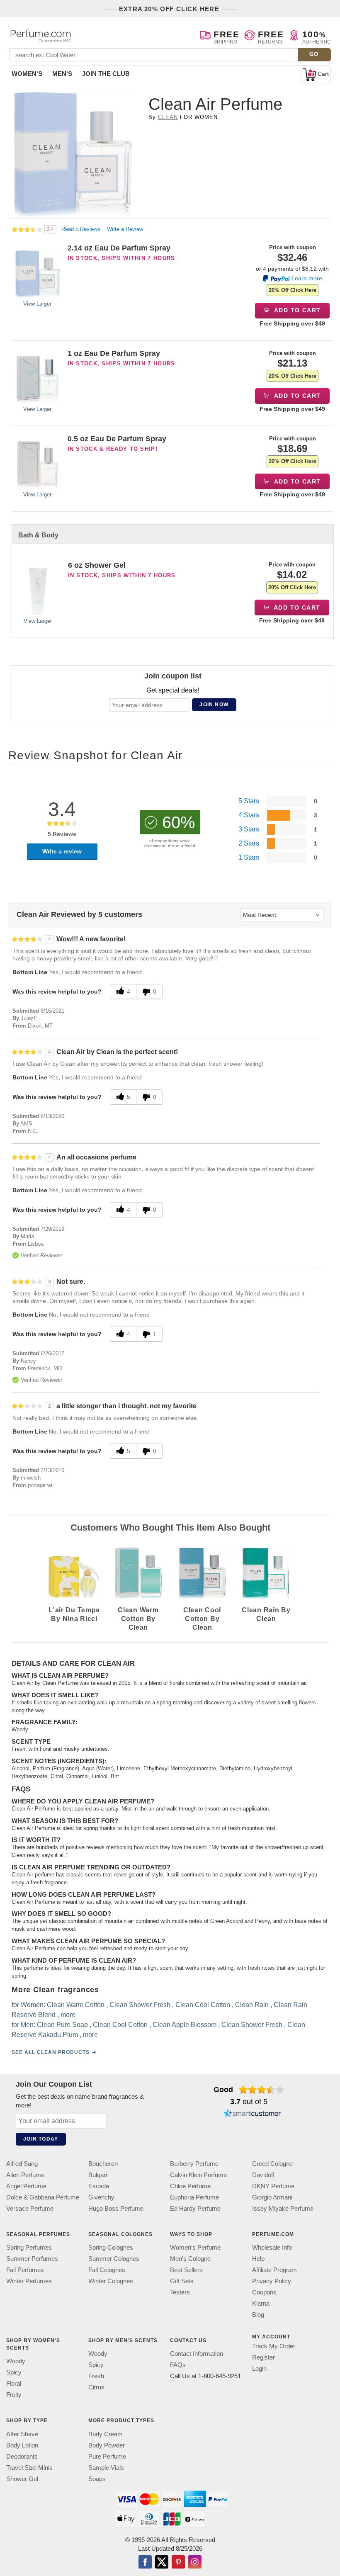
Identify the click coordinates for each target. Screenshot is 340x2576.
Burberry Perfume (194, 2164)
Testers (180, 2292)
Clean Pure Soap (62, 2025)
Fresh (96, 2376)
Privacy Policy (272, 2281)
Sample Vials (106, 2467)
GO (314, 54)
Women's (27, 74)
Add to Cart (297, 310)
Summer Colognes (114, 2259)
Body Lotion (22, 2445)
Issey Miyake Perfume (283, 2208)
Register (263, 2357)
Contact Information (197, 2354)
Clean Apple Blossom (185, 2025)
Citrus (96, 2387)
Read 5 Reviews (82, 229)
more (68, 2015)
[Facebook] (145, 2562)
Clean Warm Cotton (76, 2005)
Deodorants (22, 2456)
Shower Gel (22, 2478)
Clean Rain (252, 2005)
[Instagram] (195, 2562)
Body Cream (106, 2434)
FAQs (178, 2365)
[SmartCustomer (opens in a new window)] (252, 2114)
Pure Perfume (107, 2456)
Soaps (97, 2478)
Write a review (62, 851)
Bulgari (98, 2175)
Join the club (106, 74)
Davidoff (263, 2175)
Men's (62, 74)
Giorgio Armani (272, 2197)
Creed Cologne (272, 2164)
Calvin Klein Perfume (198, 2175)
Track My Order (274, 2346)
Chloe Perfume (190, 2186)
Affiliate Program (274, 2270)
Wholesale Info (272, 2247)
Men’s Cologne (190, 2259)
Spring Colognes (111, 2247)
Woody (16, 2361)
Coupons (264, 2292)
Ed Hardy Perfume (195, 2208)
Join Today (41, 2139)
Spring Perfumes (29, 2247)
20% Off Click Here (293, 290)
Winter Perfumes (29, 2281)
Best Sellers (186, 2270)
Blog (258, 2315)
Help (258, 2259)
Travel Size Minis (29, 2467)
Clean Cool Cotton (203, 2005)
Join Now (214, 705)
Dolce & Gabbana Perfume (43, 2197)
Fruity (14, 2395)
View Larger (37, 304)
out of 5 (249, 2102)
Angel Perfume (26, 2186)
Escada (99, 2186)
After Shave (22, 2434)
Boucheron (103, 2164)
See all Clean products (51, 2053)
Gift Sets (182, 2281)
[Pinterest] (178, 2562)
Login (259, 2368)
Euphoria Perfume (194, 2197)
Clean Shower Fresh (140, 2005)
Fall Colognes (107, 2270)
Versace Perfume (30, 2208)
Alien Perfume (25, 2175)
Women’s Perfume (195, 2247)
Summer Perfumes (32, 2259)
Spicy (14, 2372)
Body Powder (107, 2445)
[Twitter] (162, 2562)
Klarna (261, 2303)
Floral (14, 2383)
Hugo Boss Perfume (116, 2208)
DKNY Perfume (273, 2186)
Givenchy (101, 2197)
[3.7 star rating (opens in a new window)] (262, 2090)
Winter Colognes (111, 2281)
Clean (168, 117)
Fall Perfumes (25, 2270)
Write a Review (125, 229)
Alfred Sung (22, 2164)
